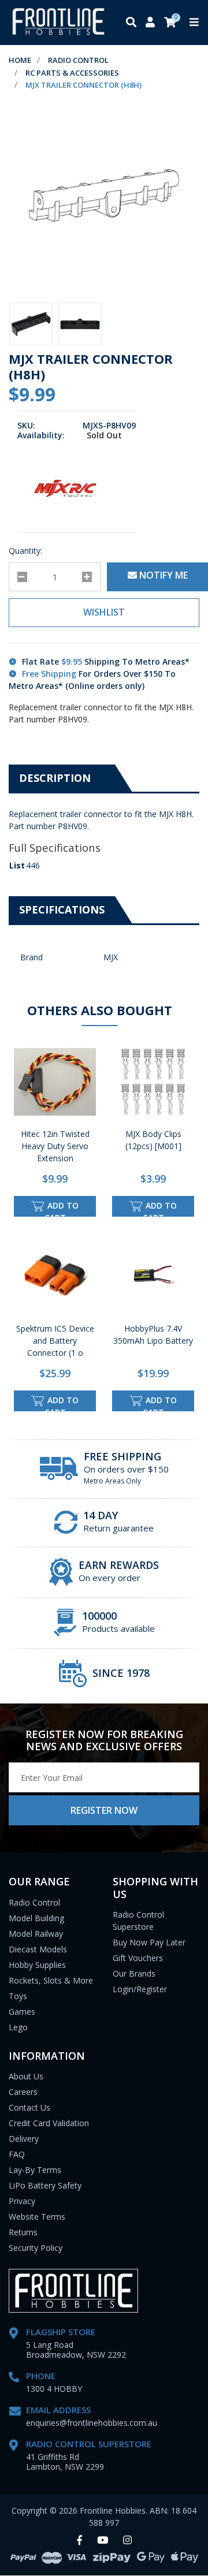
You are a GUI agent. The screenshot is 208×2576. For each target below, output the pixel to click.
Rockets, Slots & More (51, 1980)
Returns (23, 2232)
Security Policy (36, 2248)
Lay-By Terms (35, 2170)
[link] (79, 2540)
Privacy (22, 2201)
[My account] (150, 23)
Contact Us (29, 2107)
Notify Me (162, 575)
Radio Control (34, 1902)
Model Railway (36, 1934)
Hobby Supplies (37, 1965)
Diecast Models (38, 1949)
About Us (26, 2076)
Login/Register (140, 1989)
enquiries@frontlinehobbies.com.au (92, 2423)
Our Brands (134, 1973)
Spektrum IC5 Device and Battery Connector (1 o (55, 1341)
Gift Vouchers (138, 1958)
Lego (18, 2027)
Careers (23, 2092)
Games (22, 2012)
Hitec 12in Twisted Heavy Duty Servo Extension (55, 1146)
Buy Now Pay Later (149, 1942)
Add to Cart (62, 1208)
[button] (104, 613)
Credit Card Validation (49, 2123)
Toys (18, 1996)
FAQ (17, 2154)
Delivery (24, 2139)
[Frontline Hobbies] (58, 23)
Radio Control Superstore (138, 1921)
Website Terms (37, 2217)
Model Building (36, 1918)
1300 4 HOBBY (54, 2389)
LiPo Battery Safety (45, 2185)
